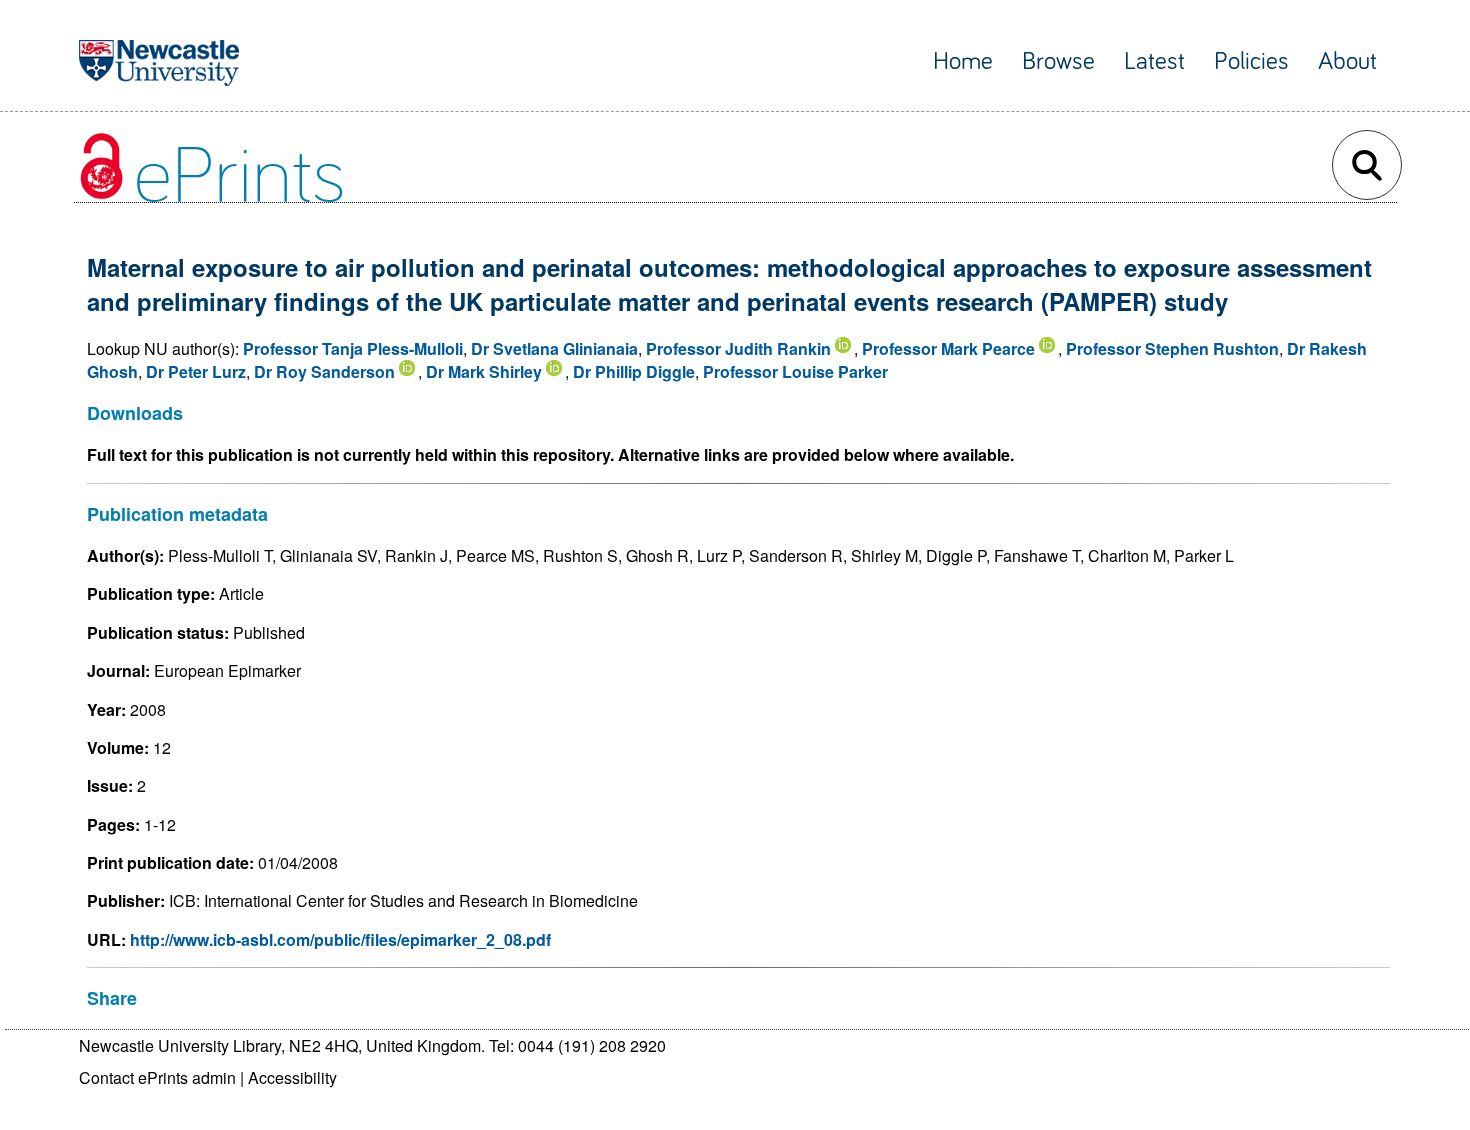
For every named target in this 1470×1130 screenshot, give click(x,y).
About (1347, 61)
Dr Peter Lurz (196, 371)
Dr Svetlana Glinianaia (554, 348)
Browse (1058, 61)
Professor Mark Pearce (948, 348)
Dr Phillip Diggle (634, 371)
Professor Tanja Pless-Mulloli (353, 348)
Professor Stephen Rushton (1172, 348)
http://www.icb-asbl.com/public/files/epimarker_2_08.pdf (340, 939)
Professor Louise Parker (795, 371)
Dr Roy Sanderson (324, 371)
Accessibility (292, 1077)
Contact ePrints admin (157, 1077)
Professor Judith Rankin (738, 348)
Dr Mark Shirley (484, 371)
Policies (1251, 61)
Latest (1154, 61)
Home (963, 61)
